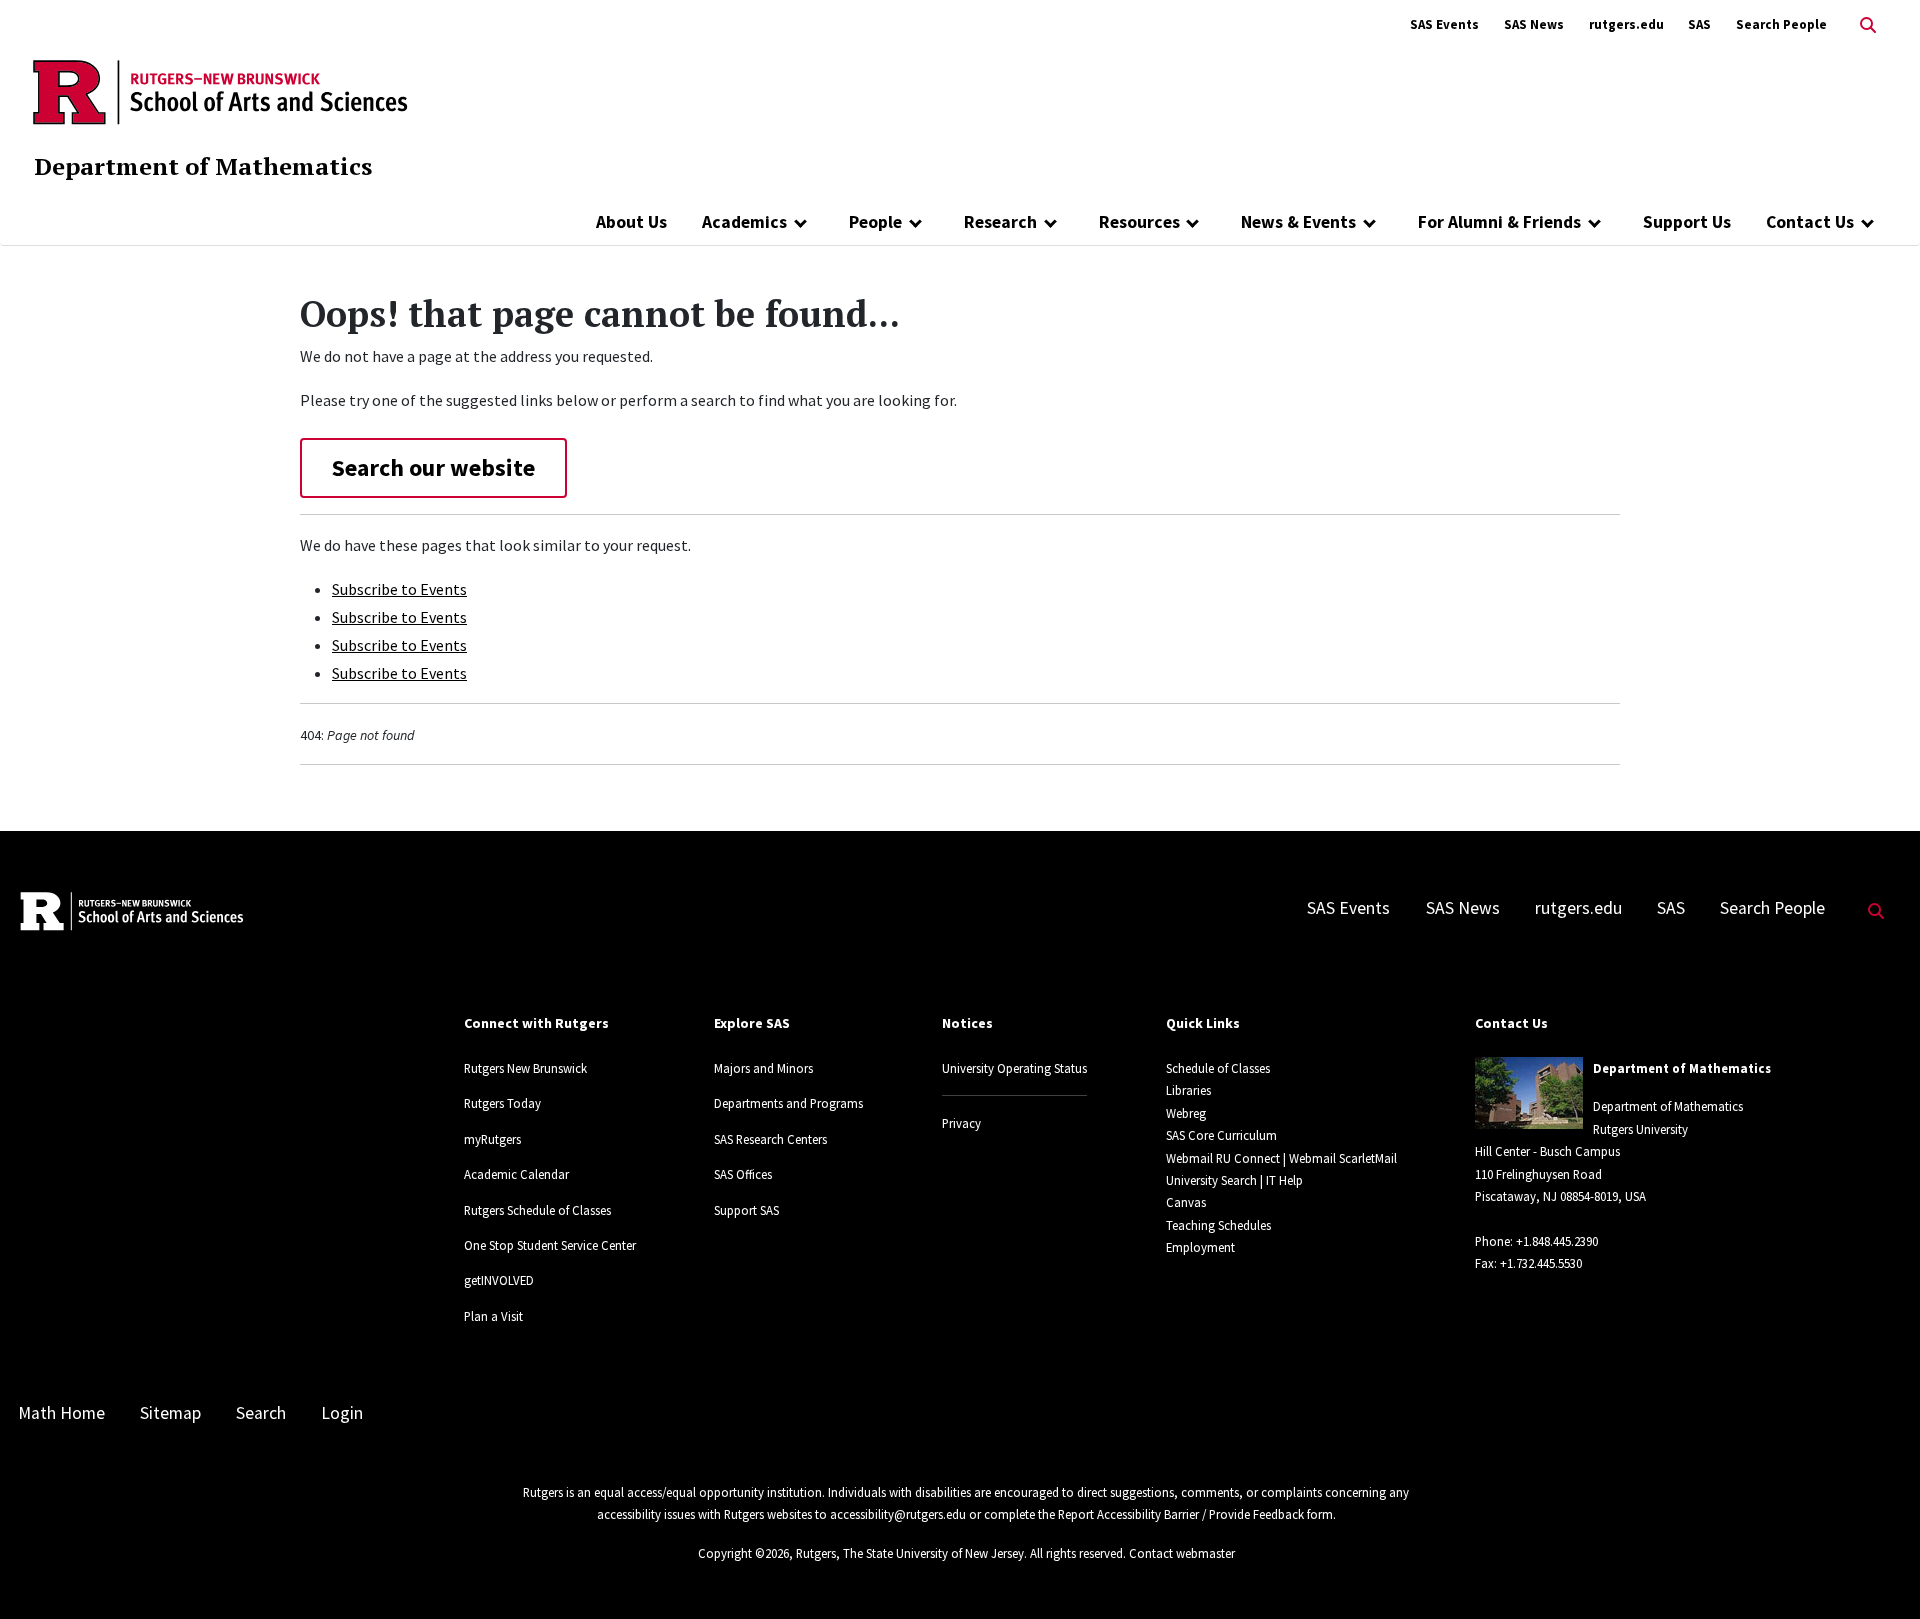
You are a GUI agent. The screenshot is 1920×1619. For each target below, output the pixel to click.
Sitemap (170, 1413)
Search (261, 1413)
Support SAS (746, 1210)
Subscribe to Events (399, 589)
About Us (631, 222)
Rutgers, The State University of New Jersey (910, 1553)
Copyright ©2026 (743, 1553)
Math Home (61, 1413)
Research (1000, 222)
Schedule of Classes (1218, 1068)
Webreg (1186, 1113)
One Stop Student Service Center (550, 1245)
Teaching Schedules (1218, 1225)
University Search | (1214, 1180)
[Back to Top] (1876, 1570)
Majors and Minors (763, 1068)
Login (342, 1413)
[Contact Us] (1867, 222)
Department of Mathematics (203, 166)
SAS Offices (743, 1174)
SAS (1699, 24)
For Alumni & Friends (1499, 222)
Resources (1139, 222)
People (875, 222)
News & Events (1298, 222)
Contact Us (1810, 222)
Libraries (1188, 1090)
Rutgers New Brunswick (525, 1068)
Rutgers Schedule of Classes (537, 1210)
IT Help (1284, 1180)
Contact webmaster (1182, 1553)
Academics (744, 222)
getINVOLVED (499, 1280)
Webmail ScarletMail (1343, 1158)
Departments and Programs (788, 1103)
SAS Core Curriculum (1221, 1135)
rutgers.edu (1626, 24)
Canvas (1186, 1202)
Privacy (961, 1123)
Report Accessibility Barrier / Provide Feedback (1181, 1514)
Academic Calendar (516, 1174)
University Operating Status (1014, 1068)
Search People (1781, 24)
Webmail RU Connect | (1226, 1158)
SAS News (1534, 24)
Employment (1200, 1247)
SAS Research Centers (770, 1139)
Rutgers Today (502, 1103)
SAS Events (1444, 24)
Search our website (433, 467)
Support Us (1687, 222)
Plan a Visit (493, 1316)
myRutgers (492, 1139)
